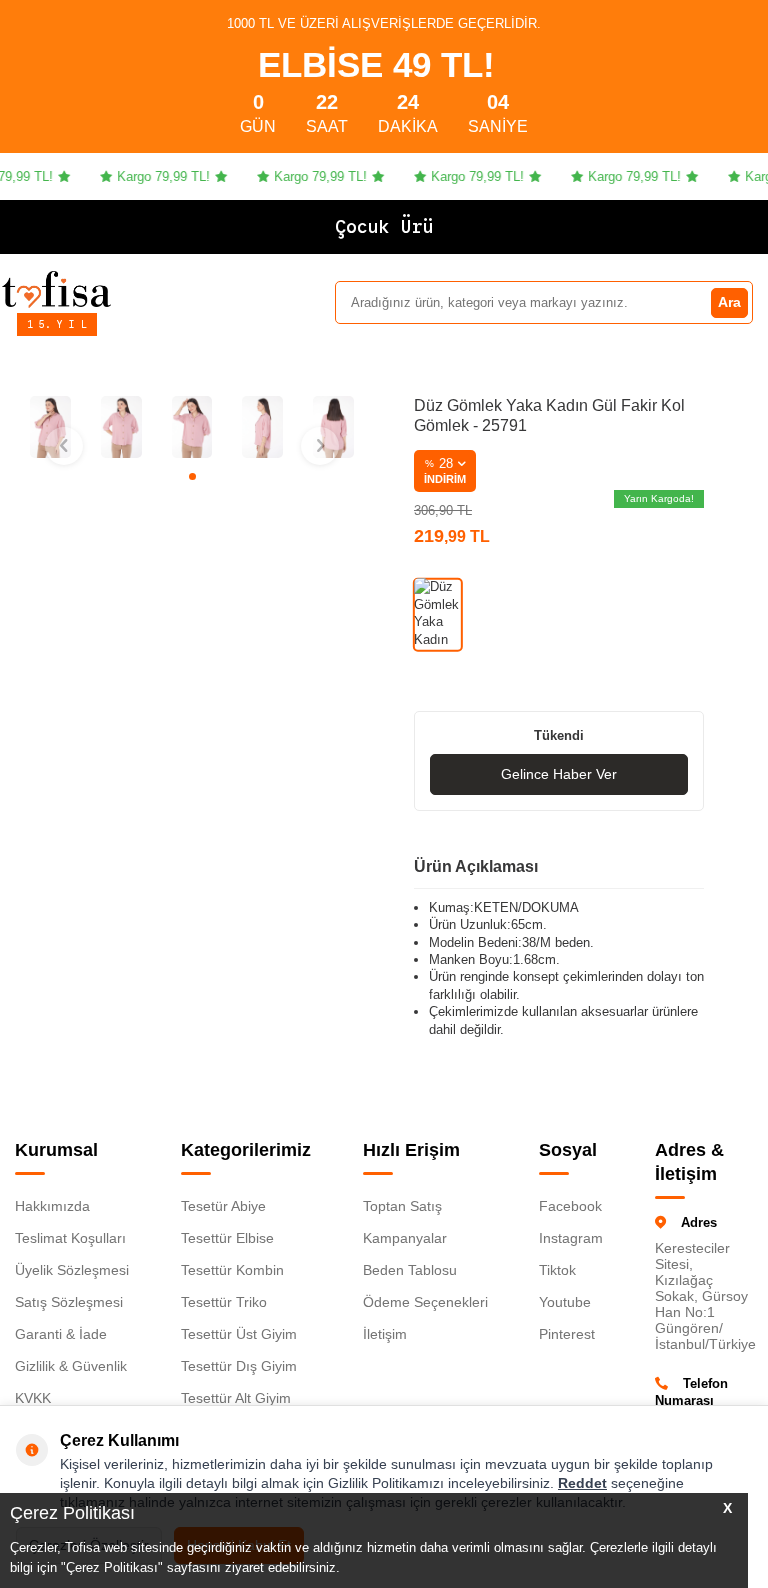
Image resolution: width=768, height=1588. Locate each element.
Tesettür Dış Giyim (239, 1366)
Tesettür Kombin (232, 1270)
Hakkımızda (52, 1206)
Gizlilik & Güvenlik (71, 1366)
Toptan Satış (402, 1206)
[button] (192, 476)
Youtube (565, 1302)
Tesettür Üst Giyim (239, 1334)
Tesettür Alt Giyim (236, 1398)
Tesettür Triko (224, 1302)
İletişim (385, 1334)
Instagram (571, 1238)
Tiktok (557, 1270)
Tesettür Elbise (227, 1238)
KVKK (33, 1398)
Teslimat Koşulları (70, 1238)
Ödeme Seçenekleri (425, 1302)
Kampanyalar (405, 1238)
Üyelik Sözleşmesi (72, 1270)
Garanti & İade (61, 1334)
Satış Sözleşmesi (69, 1302)
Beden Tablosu (410, 1270)
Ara (729, 302)
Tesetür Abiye (223, 1206)
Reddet (582, 1483)
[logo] (56, 289)
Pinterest (567, 1334)
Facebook (570, 1206)
